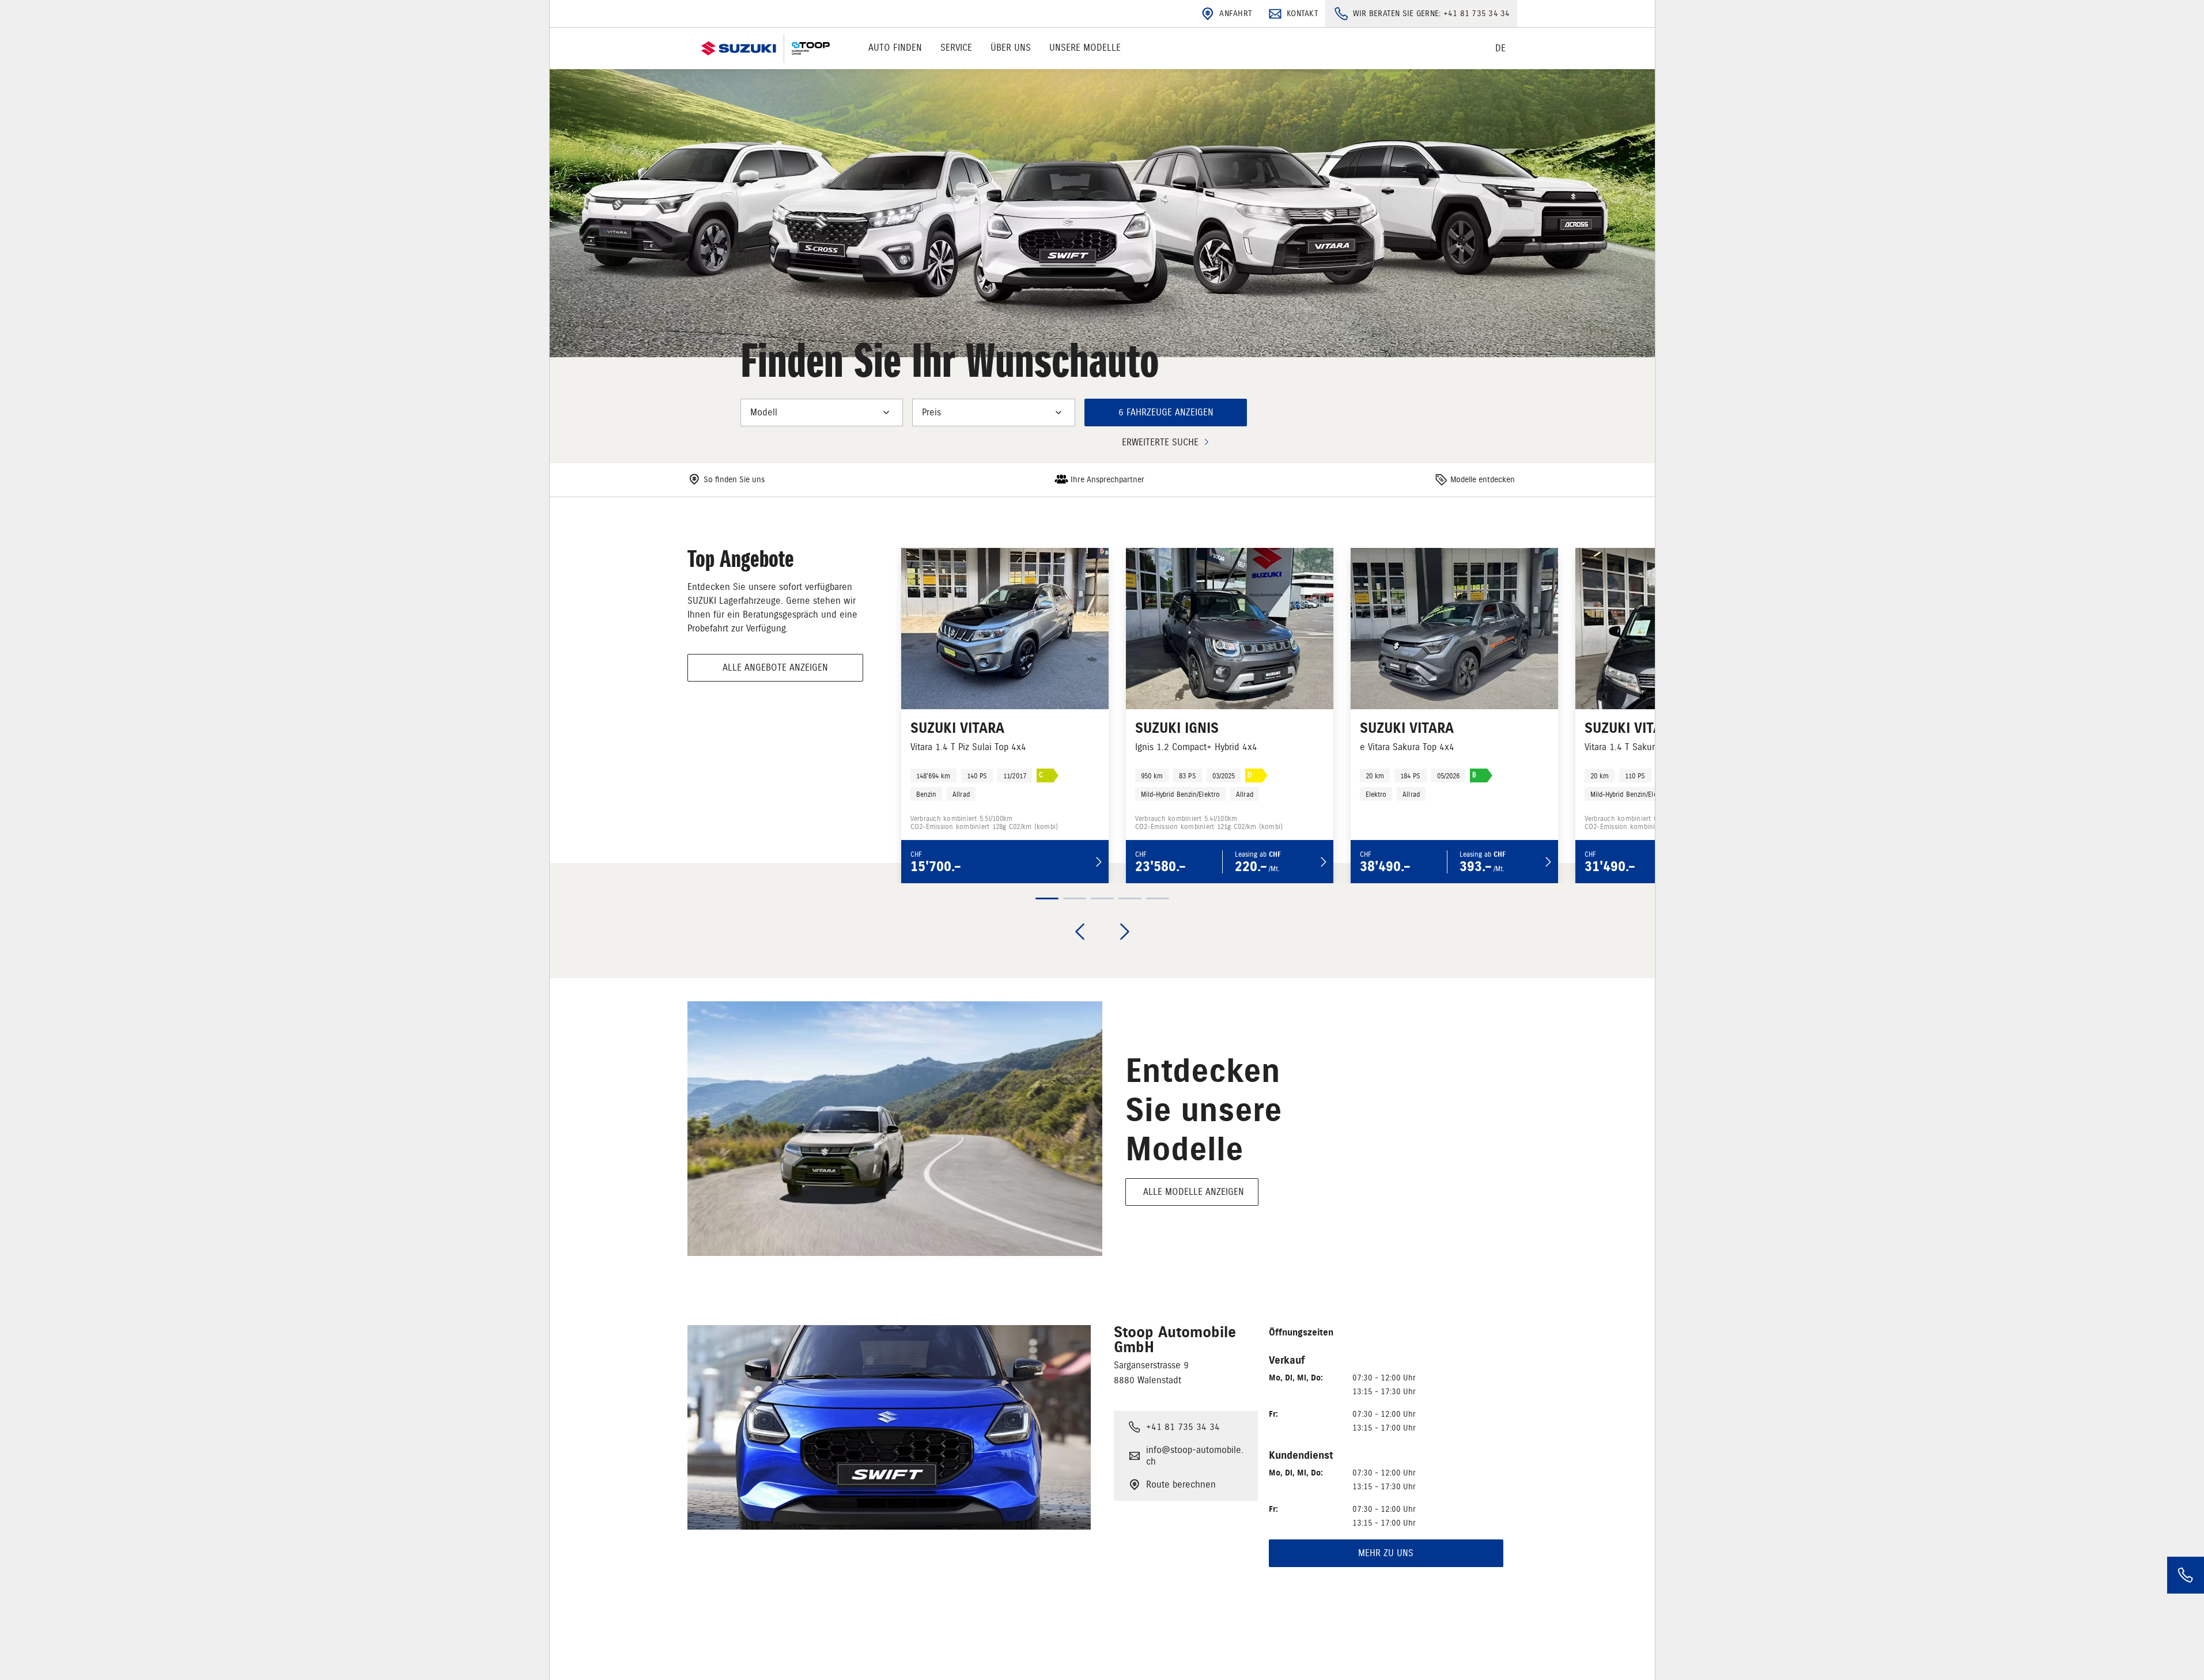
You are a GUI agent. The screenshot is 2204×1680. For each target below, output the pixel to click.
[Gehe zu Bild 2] (1075, 898)
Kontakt (1303, 14)
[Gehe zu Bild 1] (1047, 898)
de (1500, 48)
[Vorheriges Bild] (1080, 932)
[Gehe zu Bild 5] (1158, 898)
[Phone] (2186, 1575)
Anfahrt (1236, 14)
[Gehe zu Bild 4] (1130, 898)
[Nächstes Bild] (1125, 932)
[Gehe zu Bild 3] (1102, 898)
